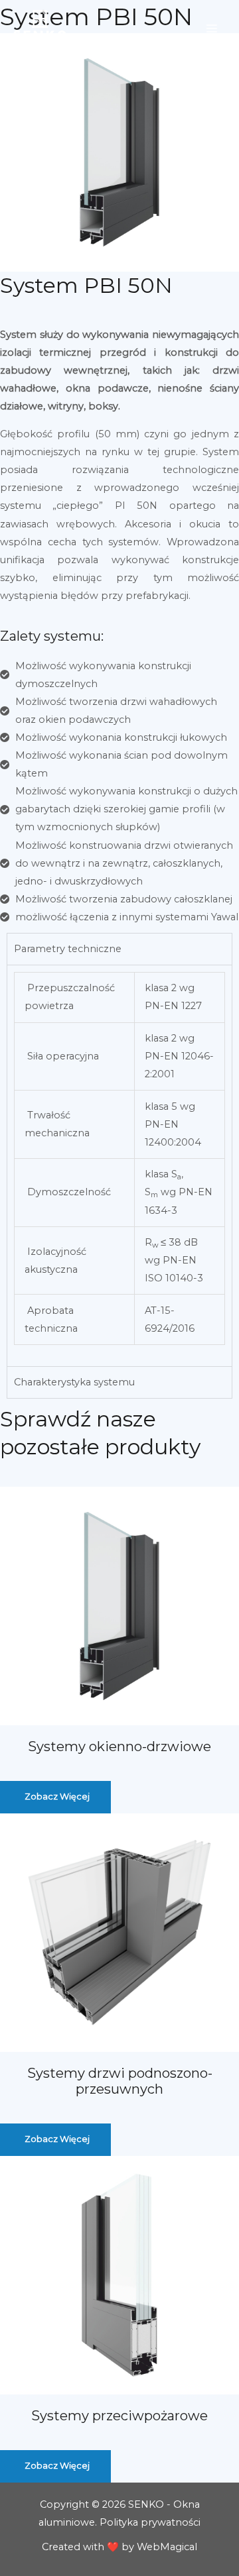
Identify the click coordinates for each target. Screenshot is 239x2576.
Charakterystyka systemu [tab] (74, 1382)
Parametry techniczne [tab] (68, 949)
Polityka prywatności (150, 2522)
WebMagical (167, 2547)
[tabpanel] (119, 1165)
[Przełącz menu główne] (212, 28)
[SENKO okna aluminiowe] (40, 28)
